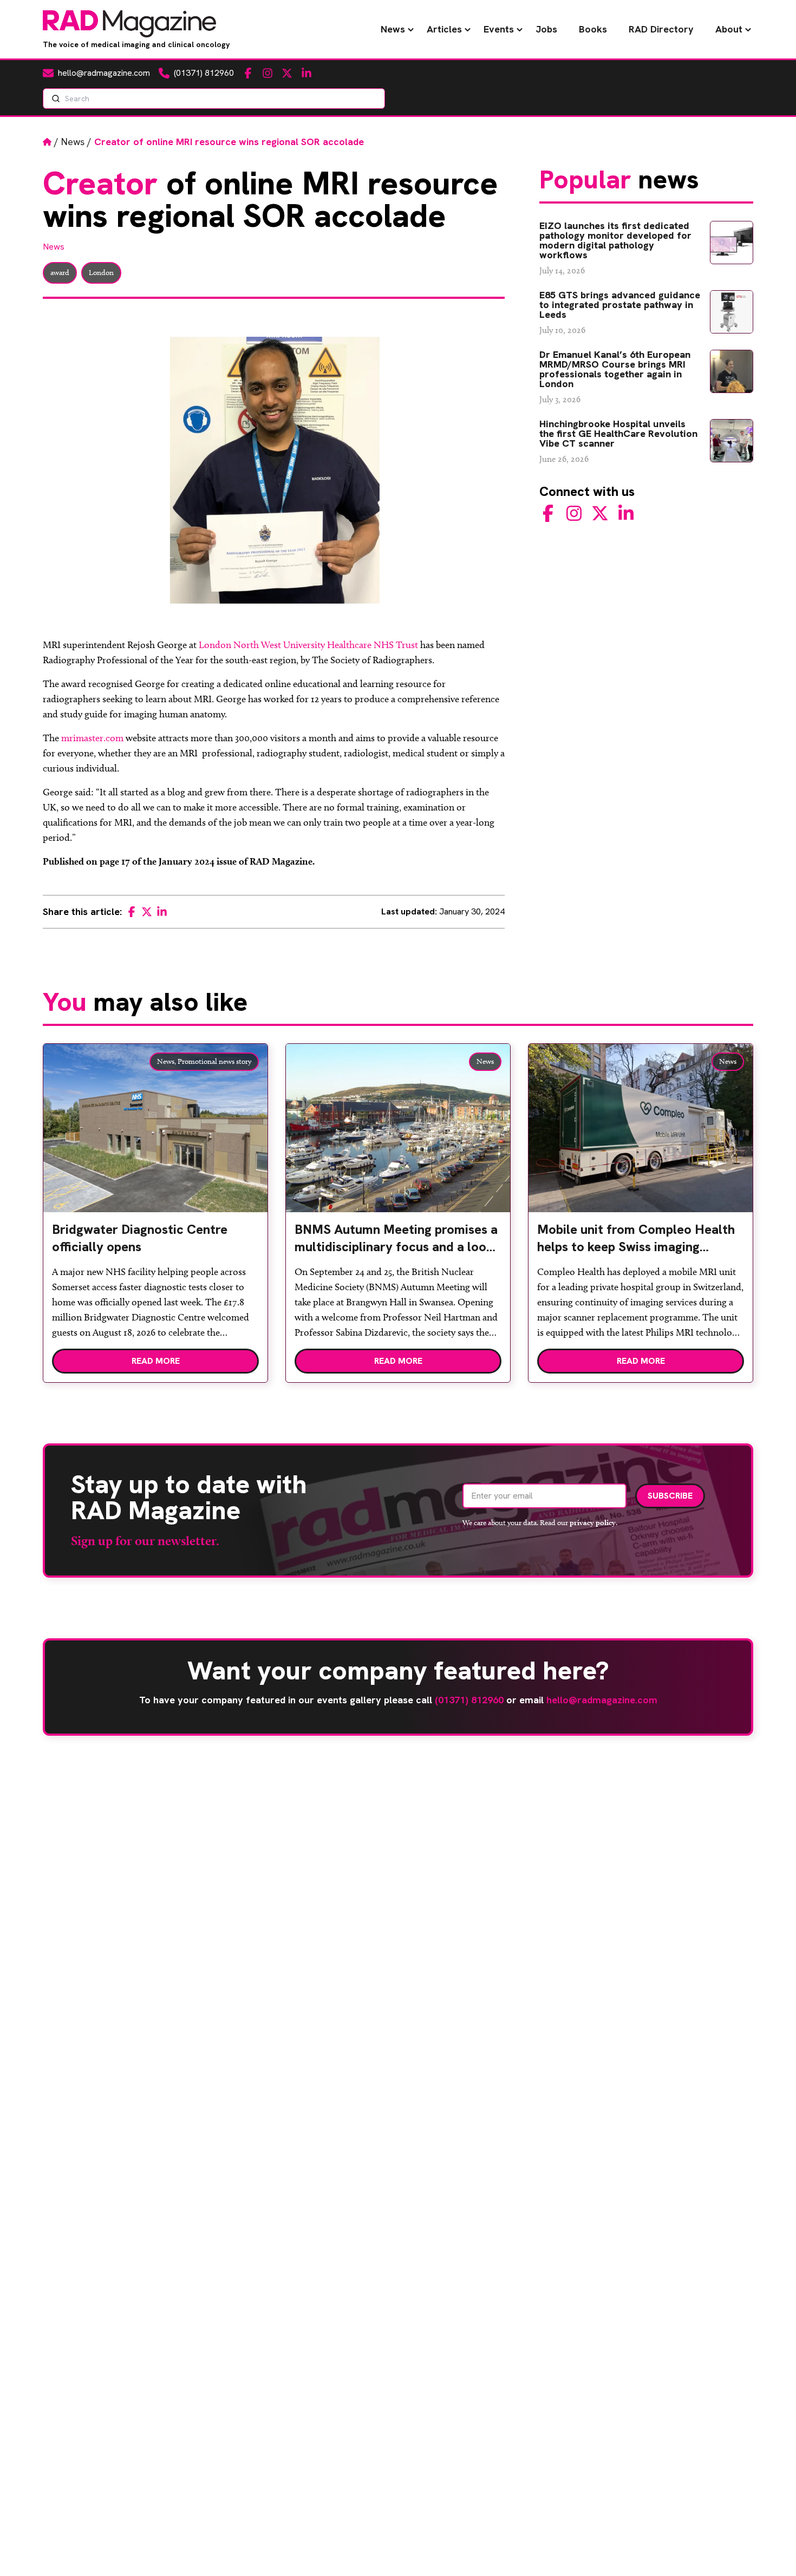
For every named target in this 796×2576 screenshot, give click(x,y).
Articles (444, 29)
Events (499, 29)
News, (167, 1061)
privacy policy (593, 1522)
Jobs (546, 29)
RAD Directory (661, 29)
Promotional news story (214, 1061)
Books (593, 29)
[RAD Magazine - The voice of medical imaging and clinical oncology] (129, 24)
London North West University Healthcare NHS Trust (308, 645)
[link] (155, 1243)
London (101, 273)
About (729, 29)
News (393, 29)
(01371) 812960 (469, 1700)
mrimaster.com (92, 738)
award (60, 273)
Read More (156, 1361)
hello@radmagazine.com (602, 1700)
